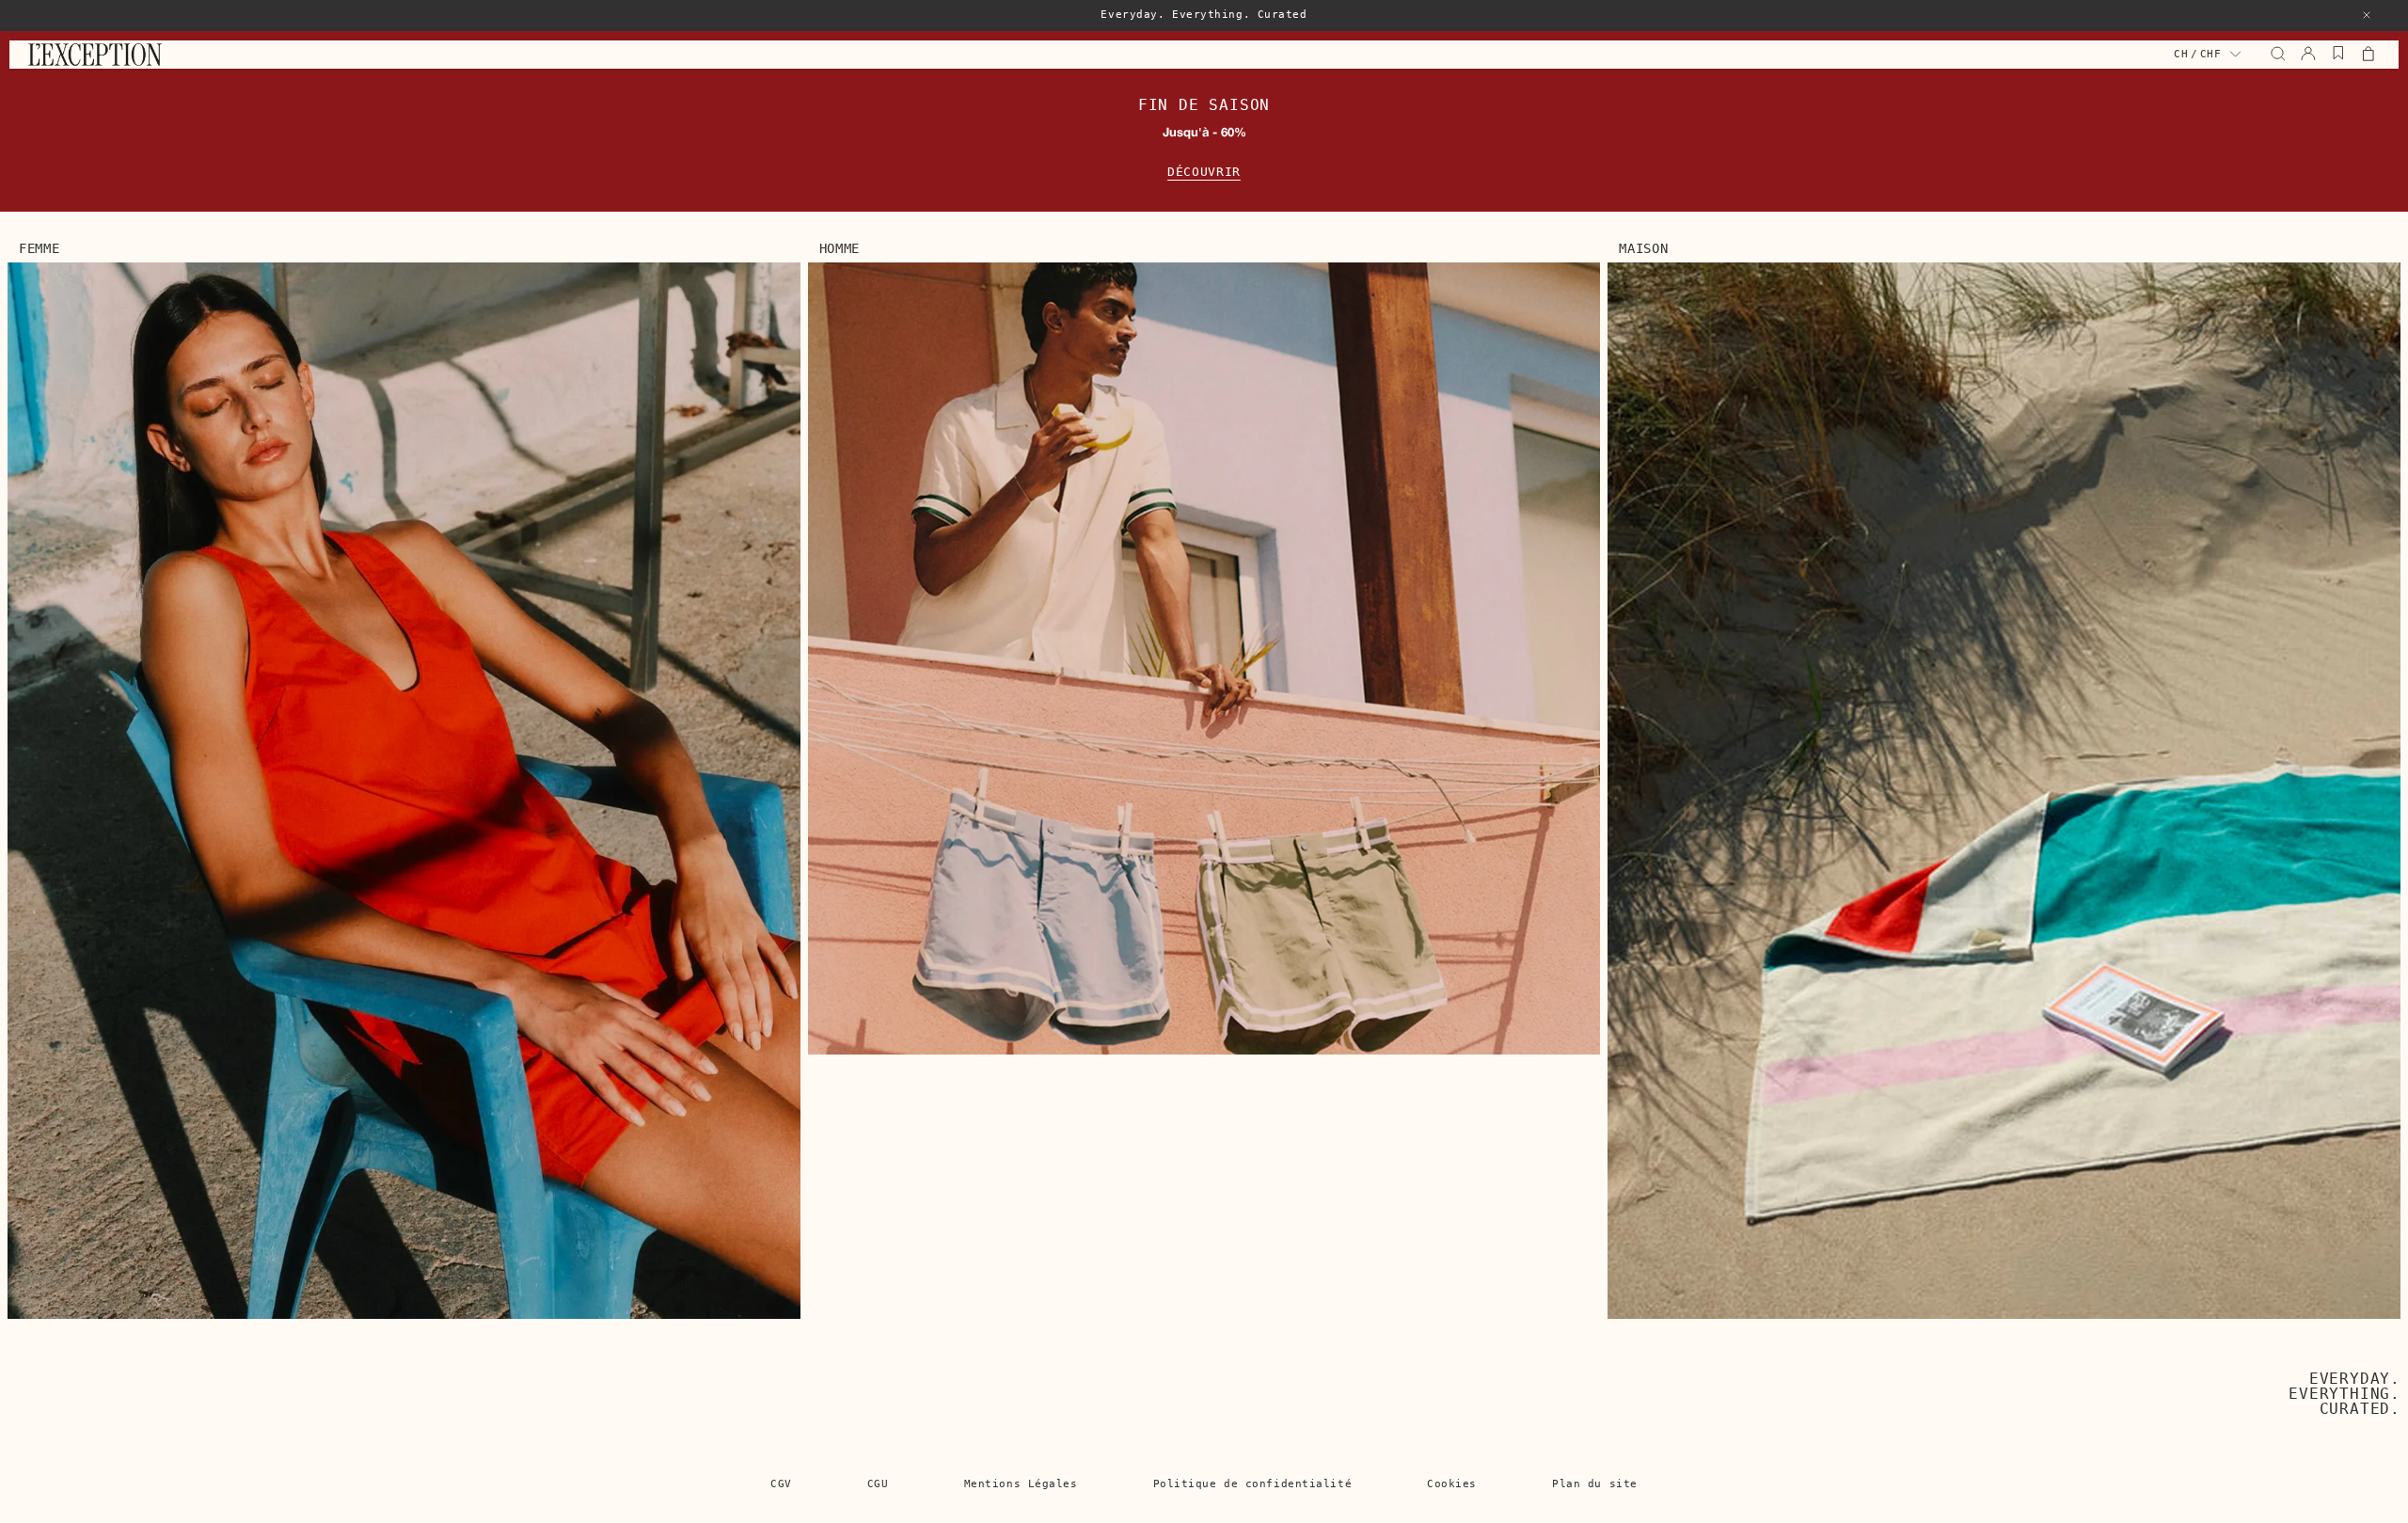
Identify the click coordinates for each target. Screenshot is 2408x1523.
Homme (840, 248)
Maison (1643, 248)
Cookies (1452, 1484)
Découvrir (1204, 172)
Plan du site (1595, 1484)
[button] (2367, 15)
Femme (40, 248)
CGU (878, 1484)
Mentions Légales (1021, 1484)
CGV (781, 1484)
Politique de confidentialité (1253, 1484)
